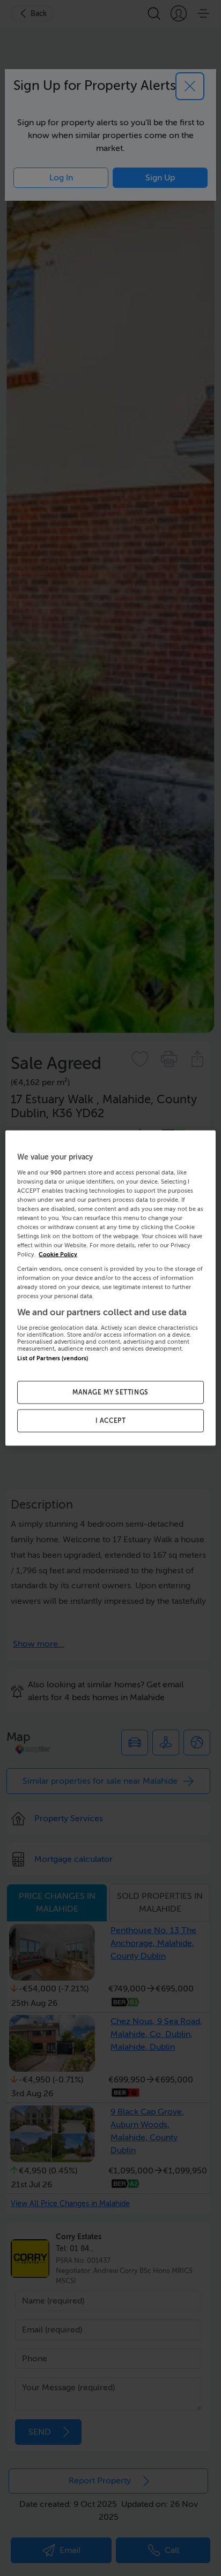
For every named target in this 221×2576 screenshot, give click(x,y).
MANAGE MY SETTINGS (110, 1392)
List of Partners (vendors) (53, 1358)
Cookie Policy (58, 1255)
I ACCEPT (111, 1421)
